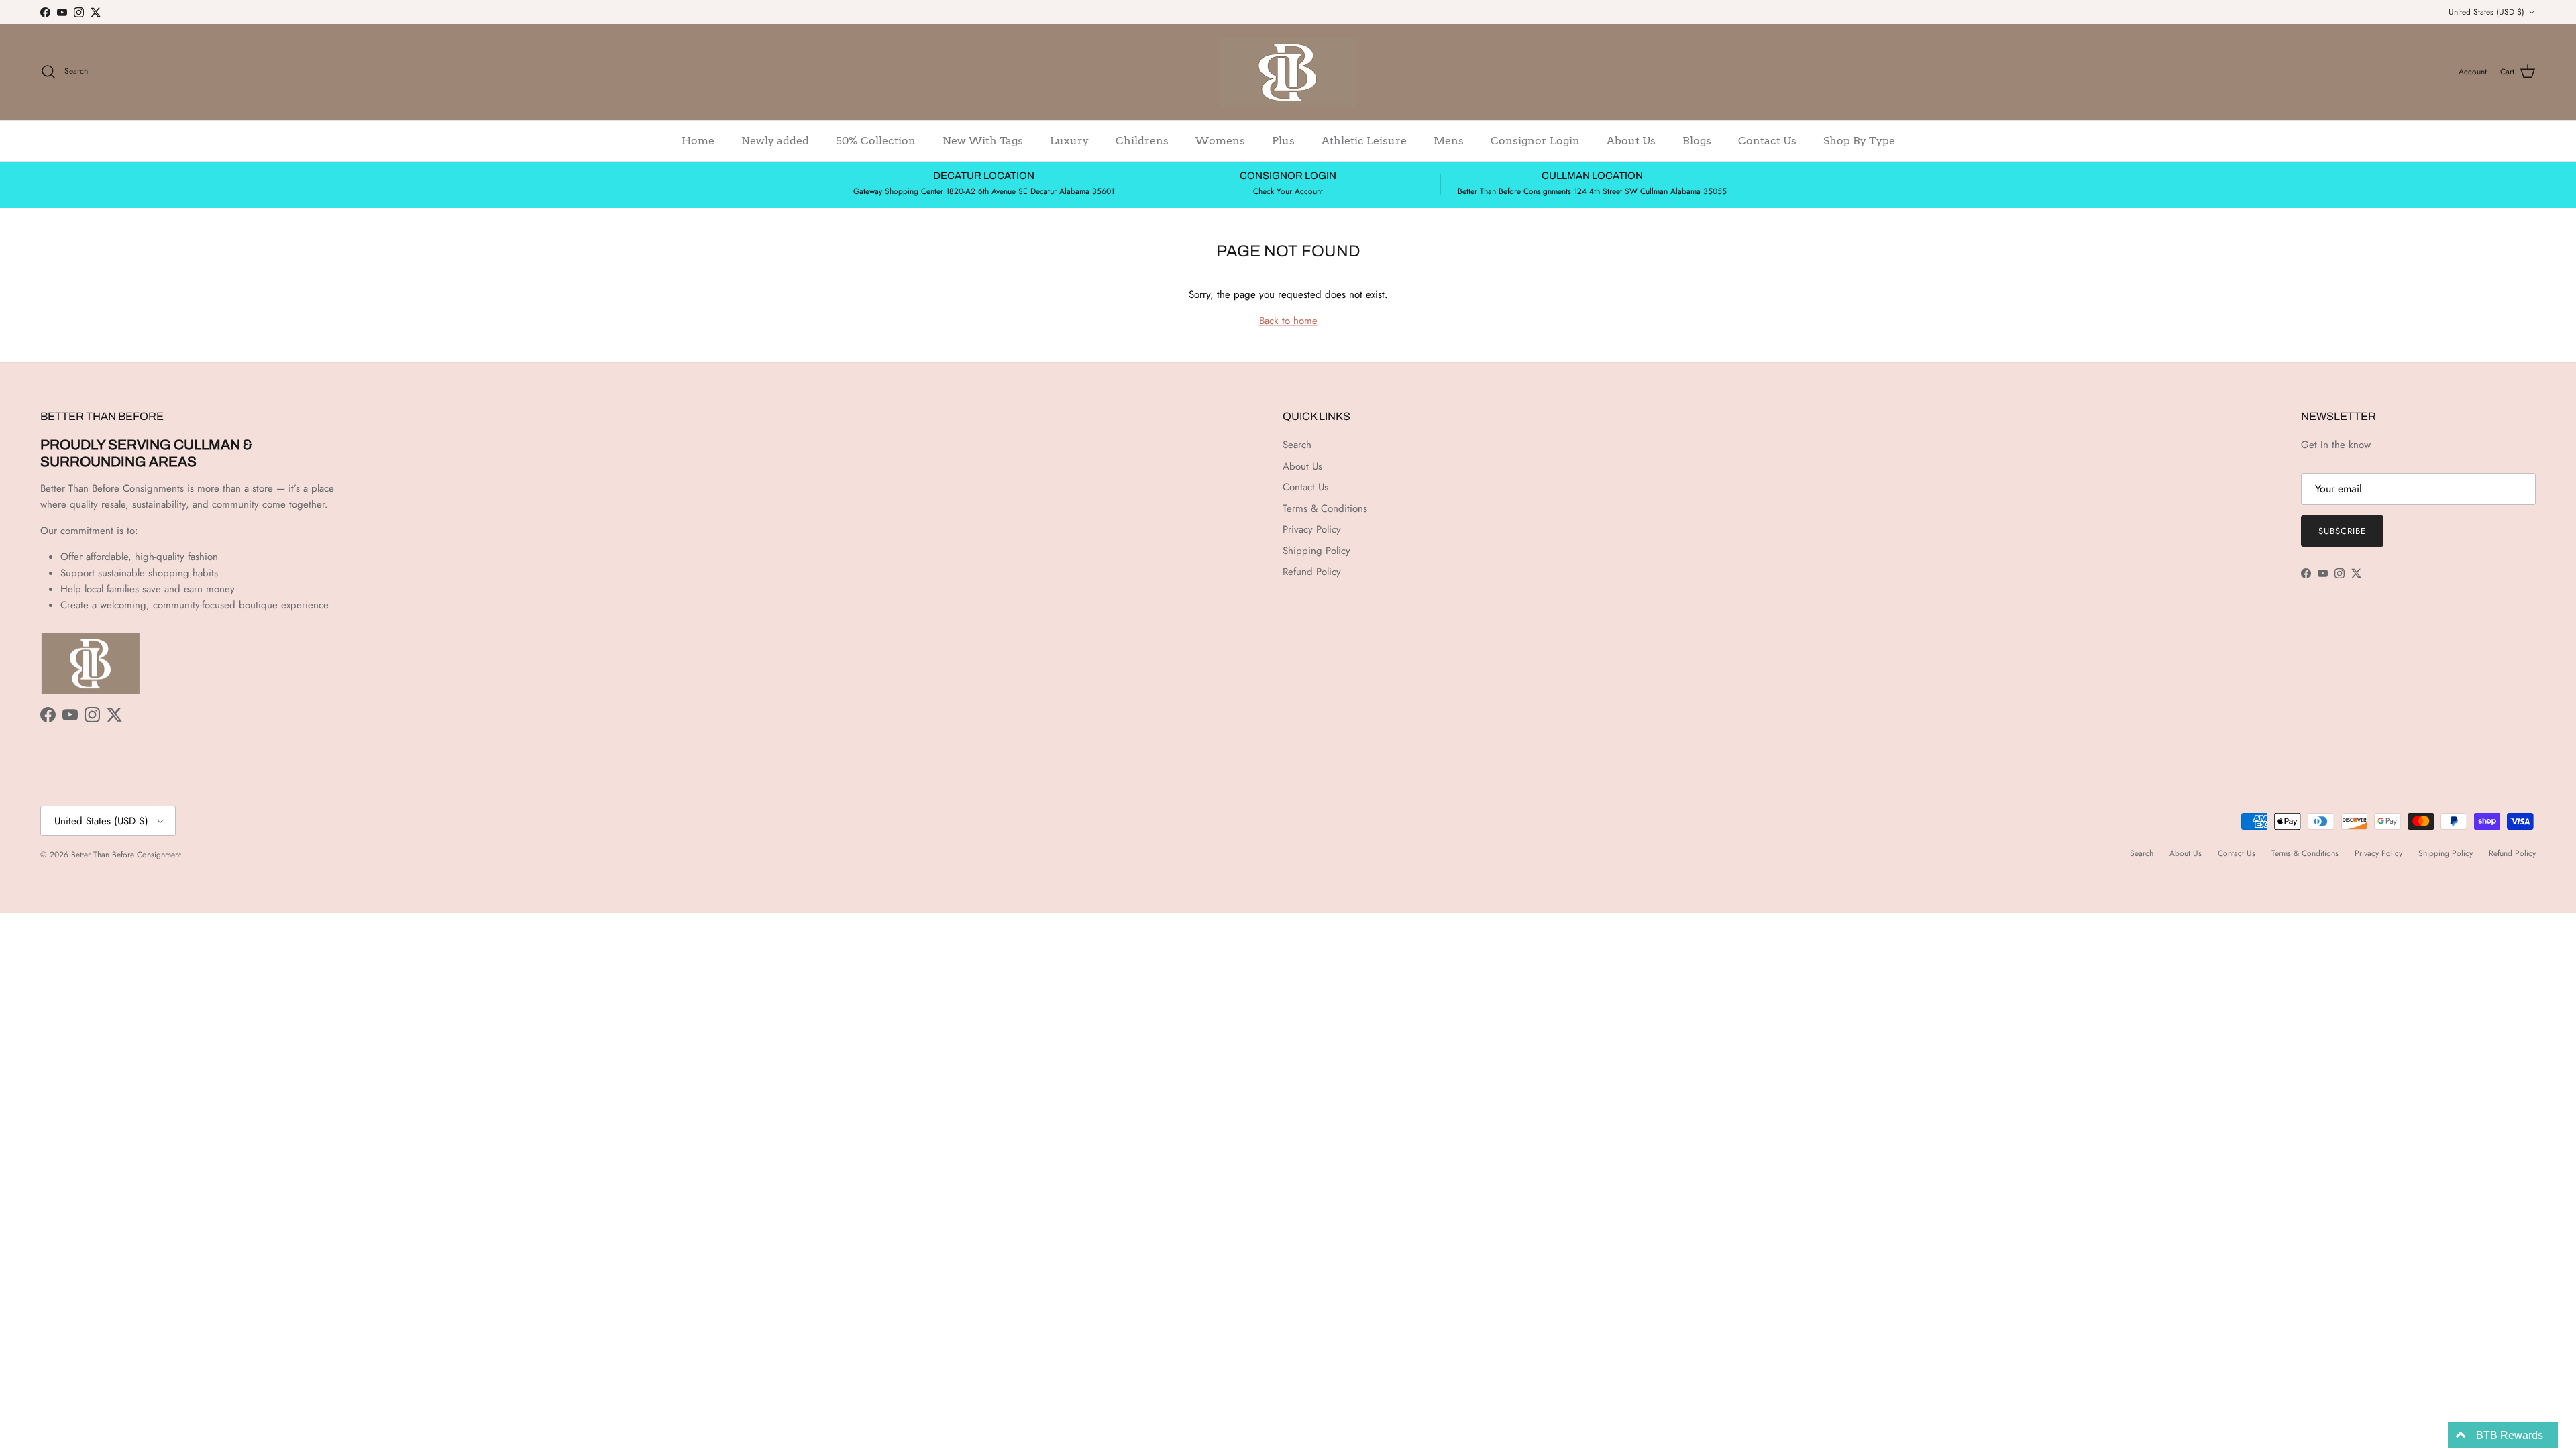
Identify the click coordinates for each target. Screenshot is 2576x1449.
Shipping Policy (1317, 551)
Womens (1220, 141)
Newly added (775, 141)
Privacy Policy (1312, 529)
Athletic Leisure (1364, 141)
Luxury (1069, 141)
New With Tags (983, 141)
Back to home (1288, 321)
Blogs (1697, 141)
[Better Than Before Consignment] (1288, 72)
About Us (1631, 141)
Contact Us (1767, 141)
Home (698, 141)
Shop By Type (1859, 141)
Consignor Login (1535, 141)
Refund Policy (1312, 572)
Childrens (1142, 141)
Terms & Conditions (1325, 508)
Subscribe (2342, 531)
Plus (1283, 141)
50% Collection (876, 141)
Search (1297, 445)
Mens (1449, 141)
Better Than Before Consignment (126, 855)
